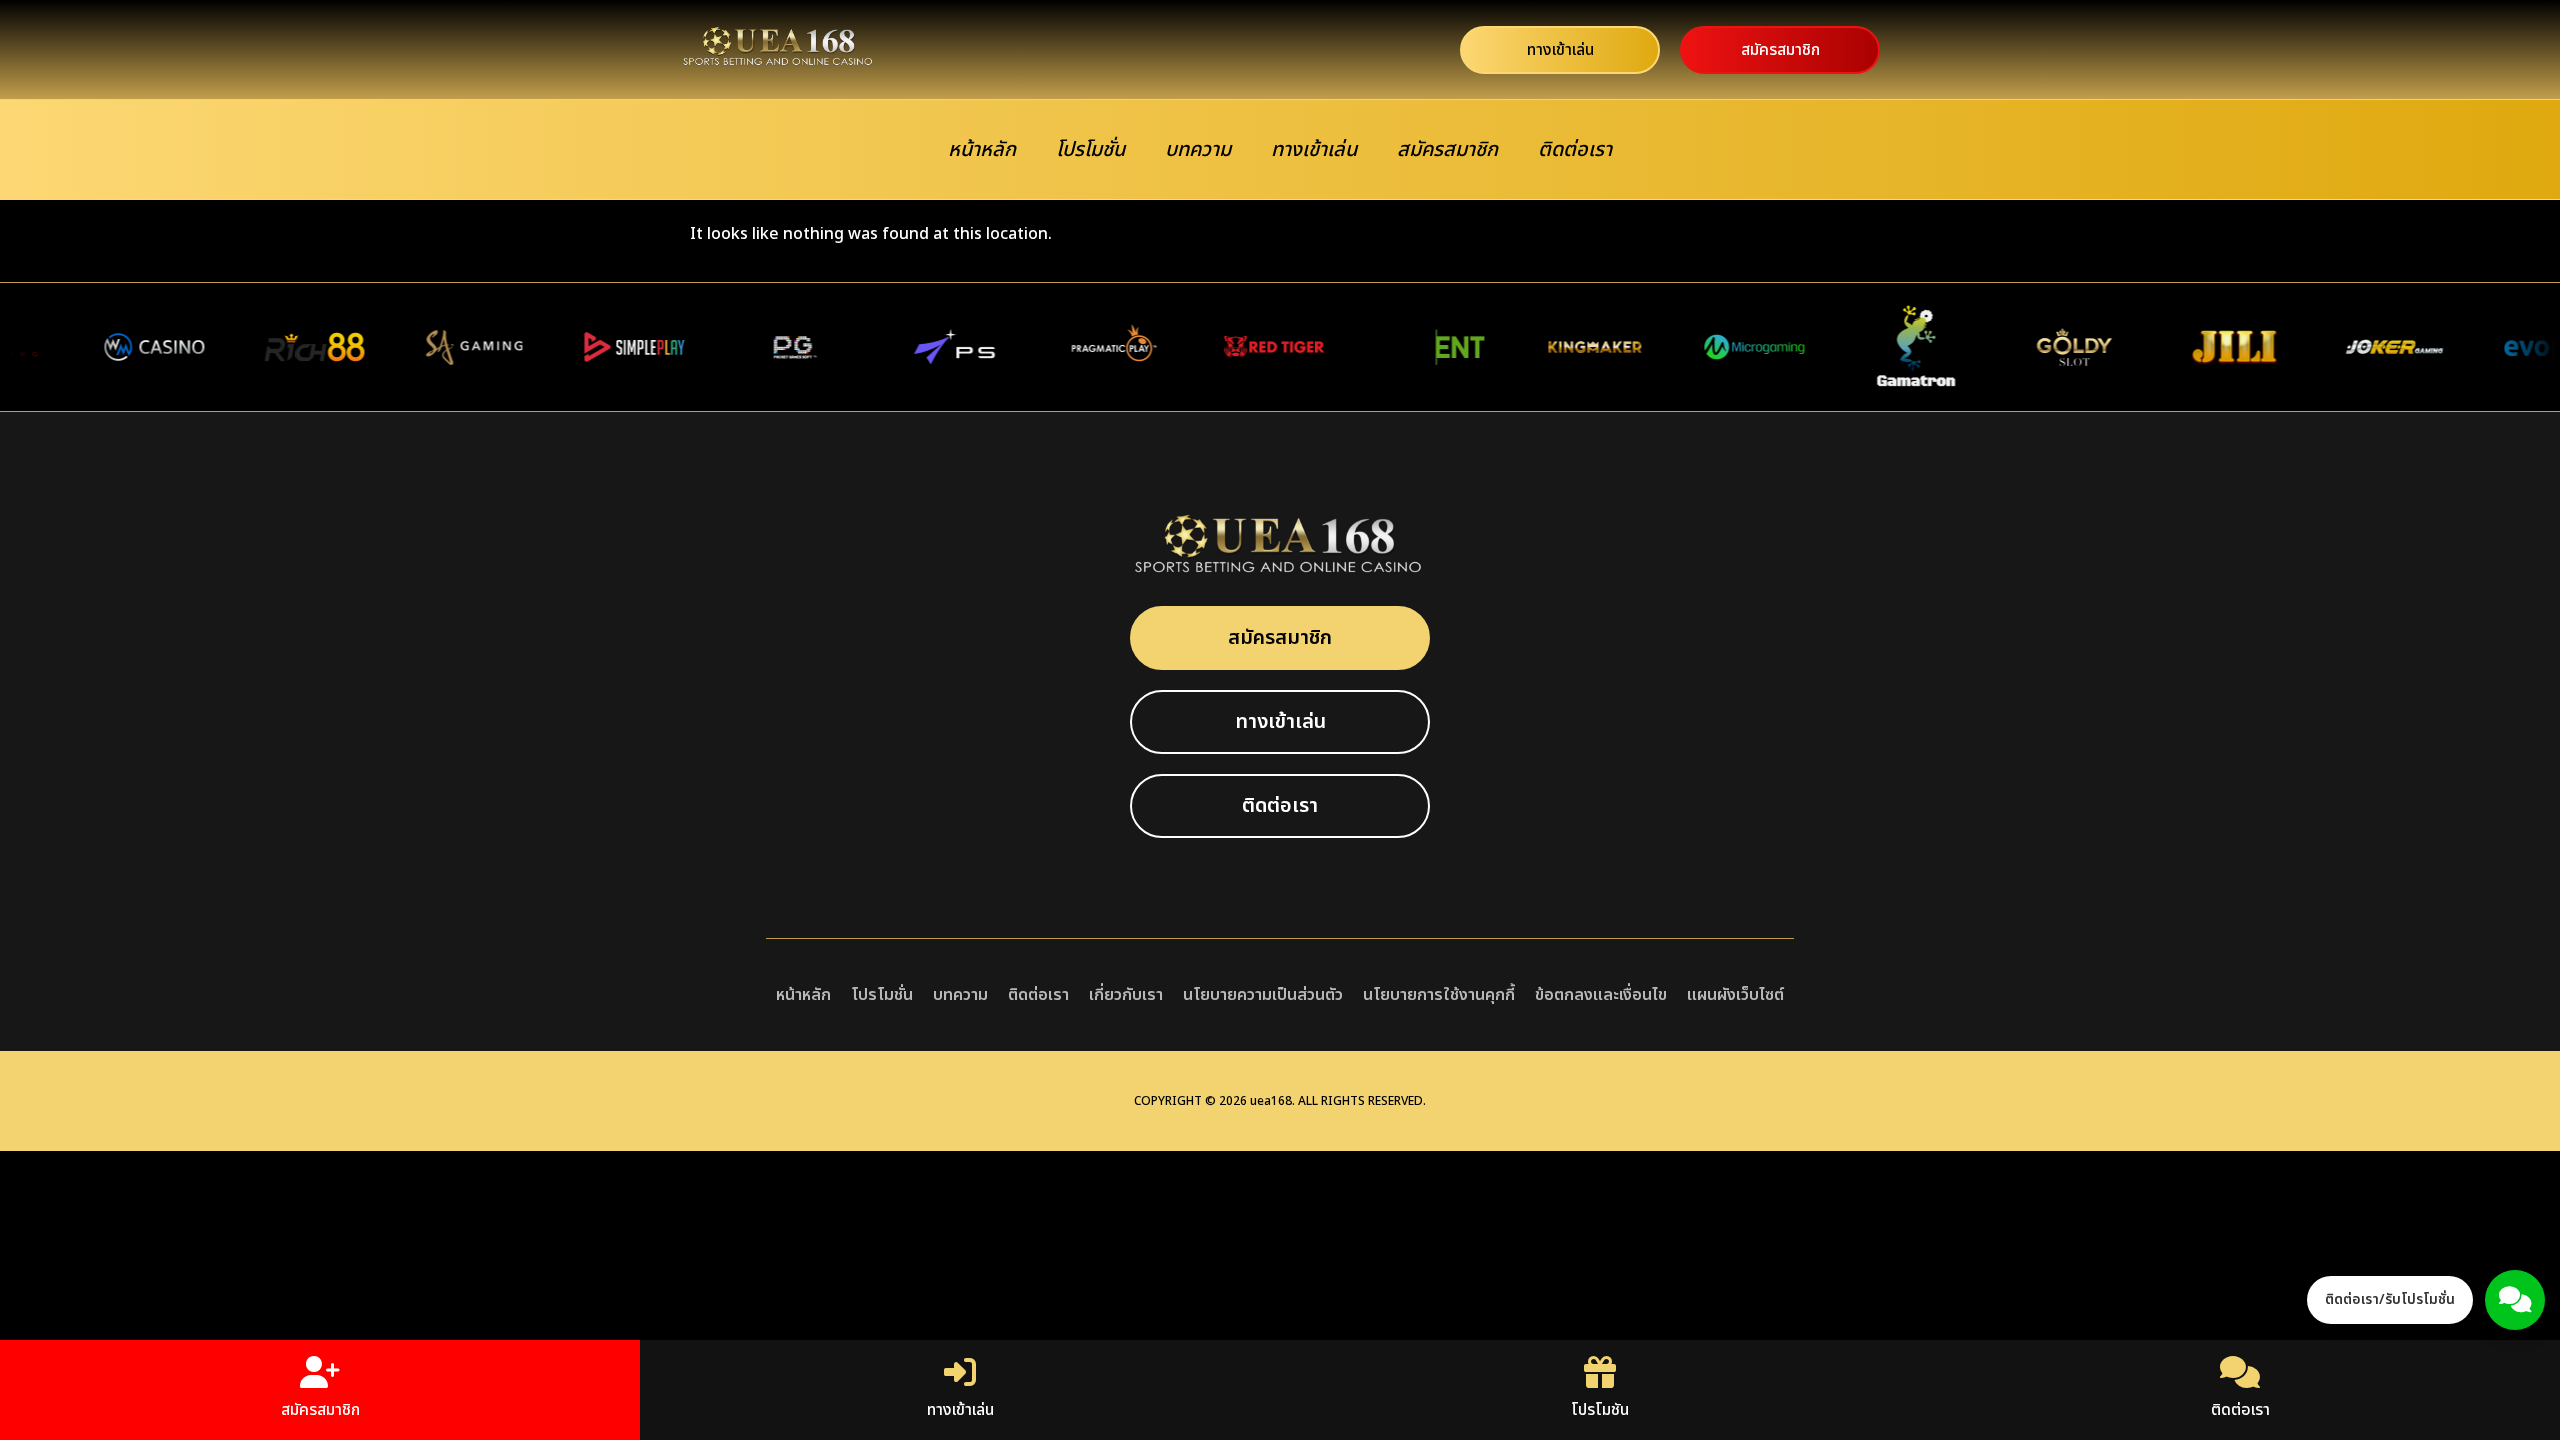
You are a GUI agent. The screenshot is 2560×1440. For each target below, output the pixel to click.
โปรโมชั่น (1090, 150)
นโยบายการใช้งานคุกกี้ (1439, 995)
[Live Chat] (2515, 1300)
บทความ (1198, 150)
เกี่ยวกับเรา (1126, 995)
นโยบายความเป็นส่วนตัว (1263, 995)
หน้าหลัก (982, 150)
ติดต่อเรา (1575, 150)
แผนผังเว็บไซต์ (1735, 995)
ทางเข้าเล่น (1314, 150)
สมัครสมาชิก (1447, 150)
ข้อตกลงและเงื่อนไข (1601, 995)
